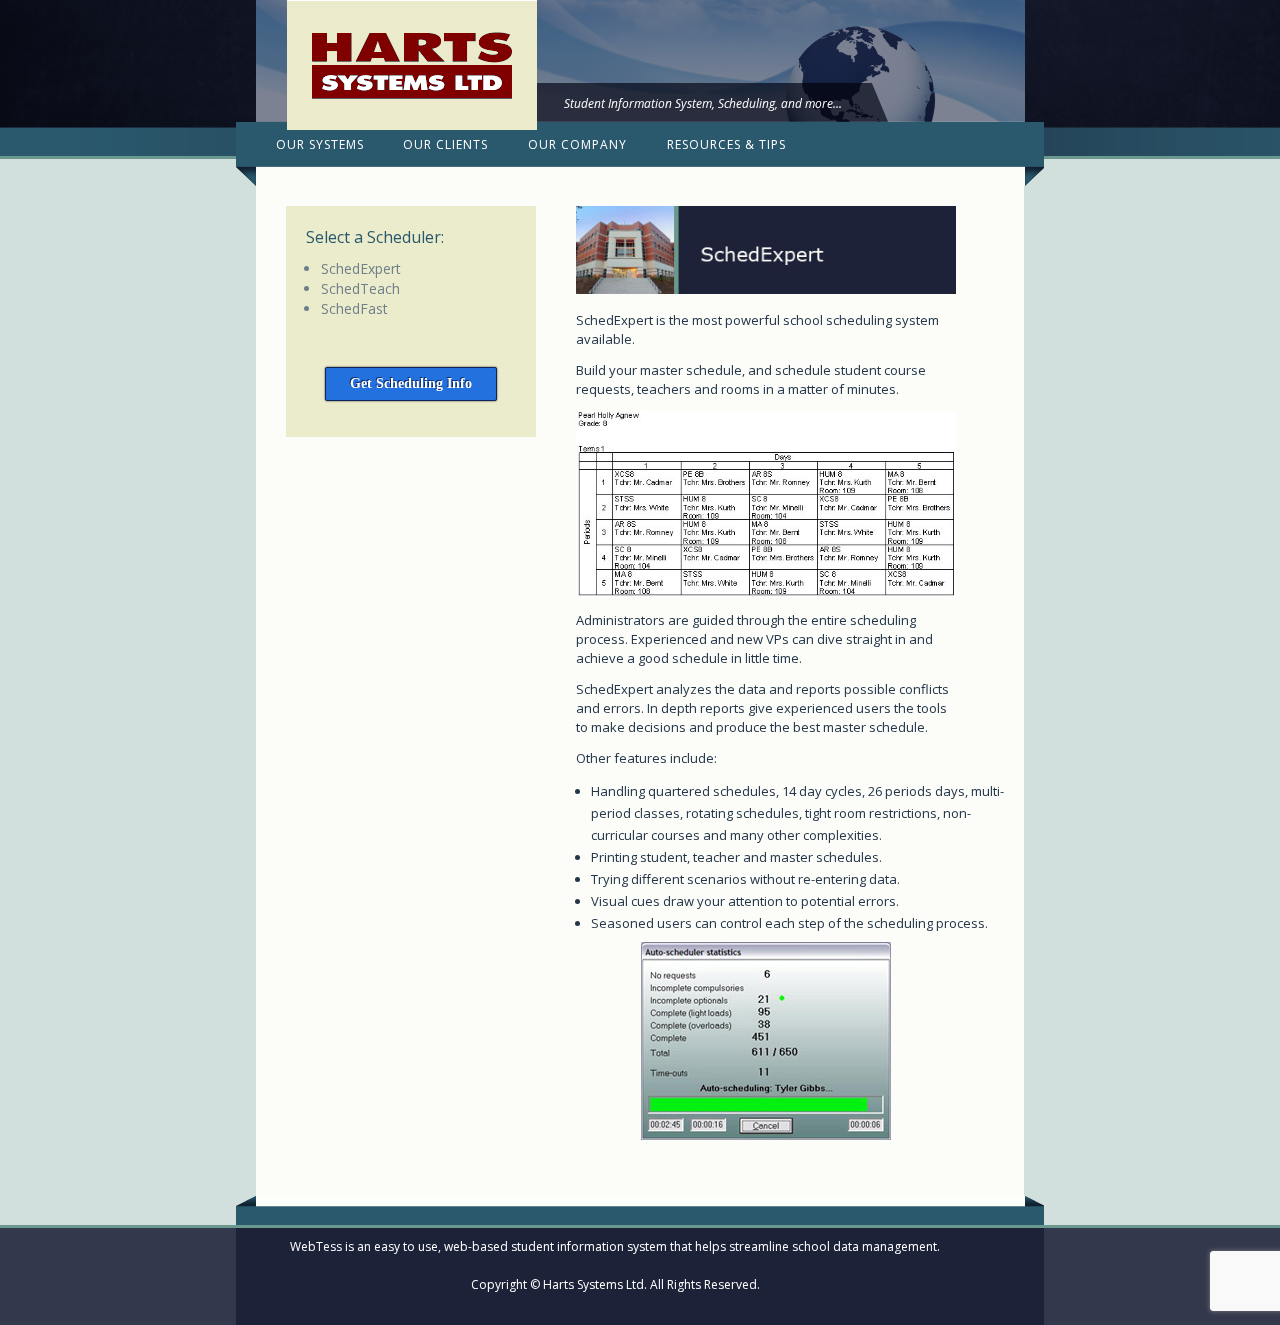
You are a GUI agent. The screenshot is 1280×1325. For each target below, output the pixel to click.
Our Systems (320, 144)
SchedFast (354, 308)
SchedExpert (361, 268)
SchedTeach (360, 288)
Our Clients (445, 144)
